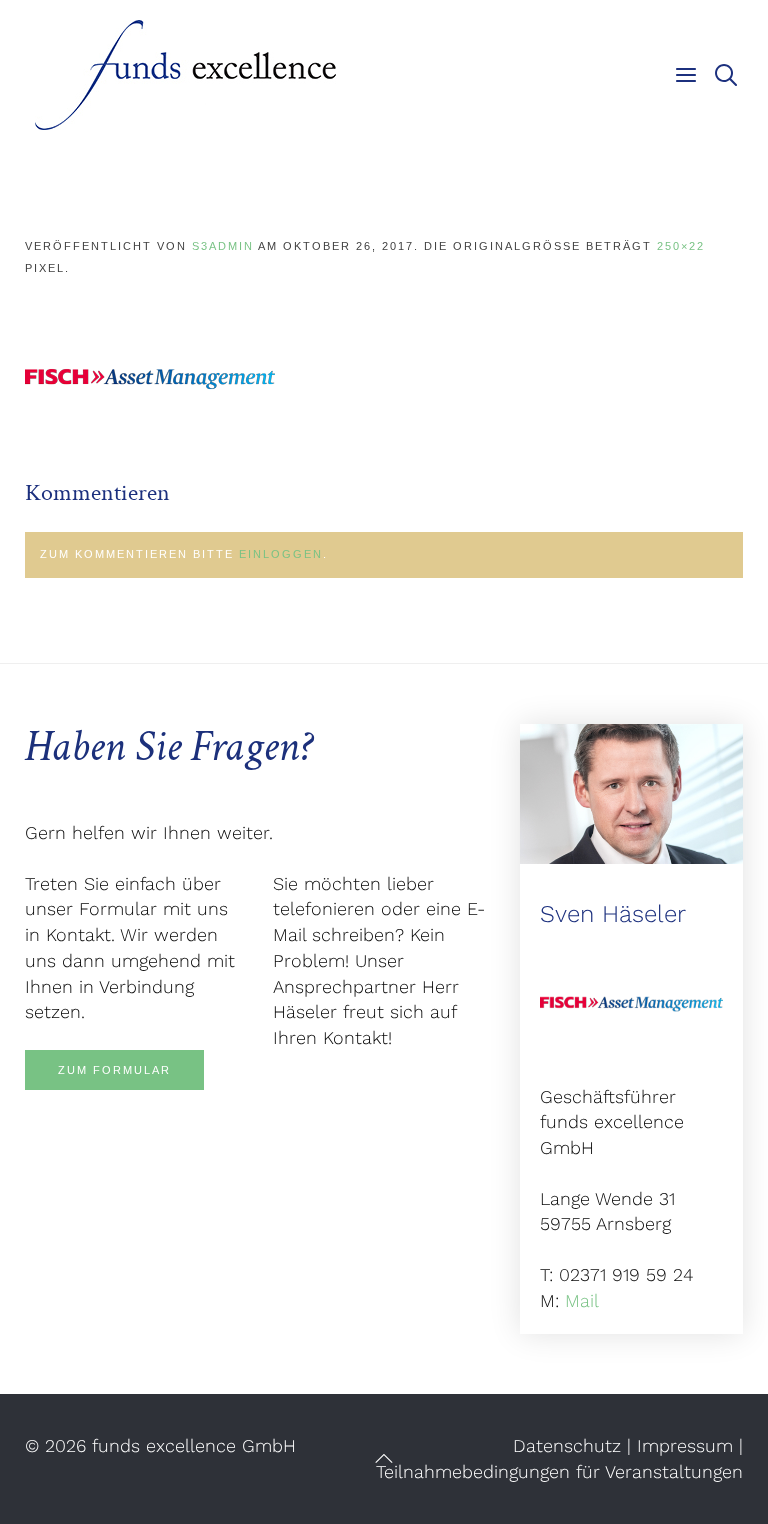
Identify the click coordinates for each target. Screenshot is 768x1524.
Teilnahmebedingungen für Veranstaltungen (559, 1471)
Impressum (685, 1445)
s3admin (223, 246)
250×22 (681, 246)
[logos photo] (150, 377)
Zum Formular (114, 1070)
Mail (582, 1300)
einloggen (281, 554)
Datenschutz (567, 1445)
